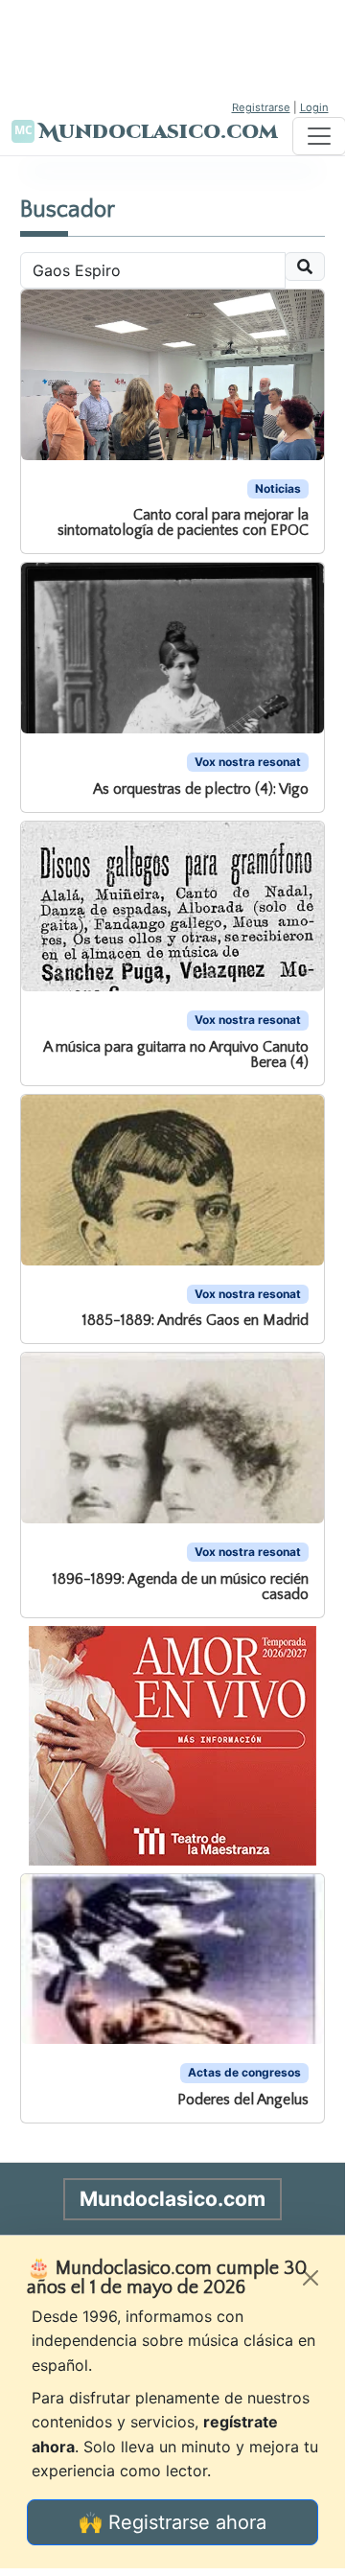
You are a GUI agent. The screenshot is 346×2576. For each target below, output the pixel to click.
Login (314, 107)
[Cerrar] (311, 2278)
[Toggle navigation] (319, 136)
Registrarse (261, 107)
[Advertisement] (173, 48)
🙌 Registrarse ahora (173, 2522)
